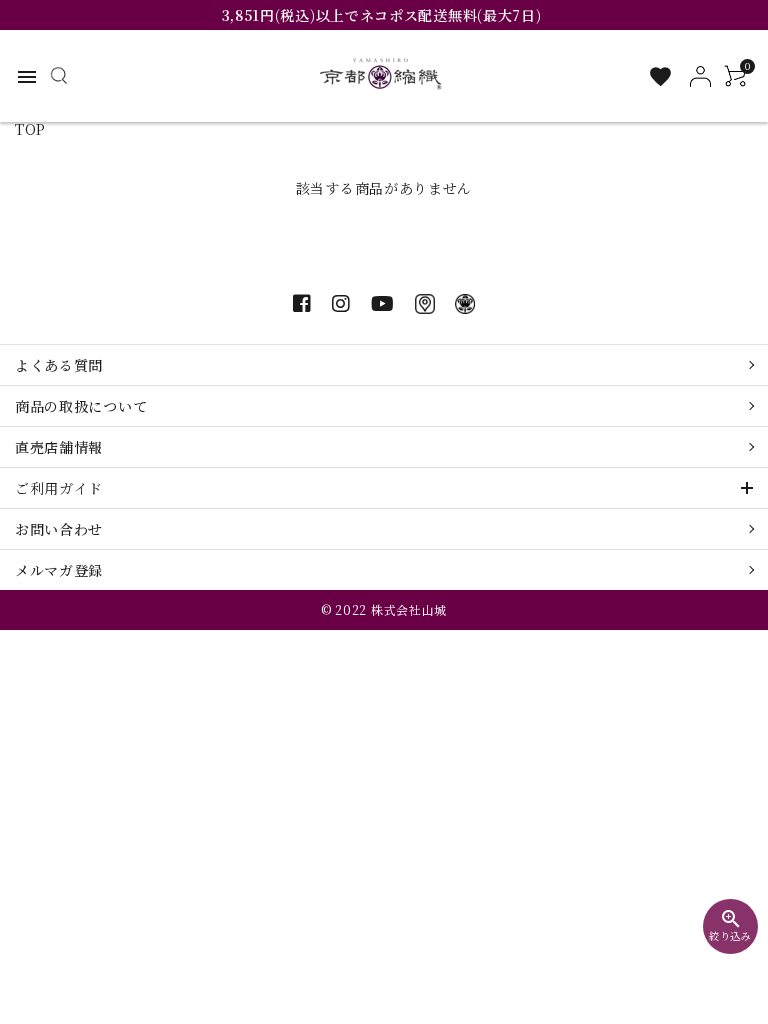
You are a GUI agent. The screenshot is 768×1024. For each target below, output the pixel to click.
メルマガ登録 (59, 570)
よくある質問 (59, 365)
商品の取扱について (81, 406)
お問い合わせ (59, 529)
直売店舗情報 (59, 447)
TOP (30, 129)
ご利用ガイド (59, 488)
